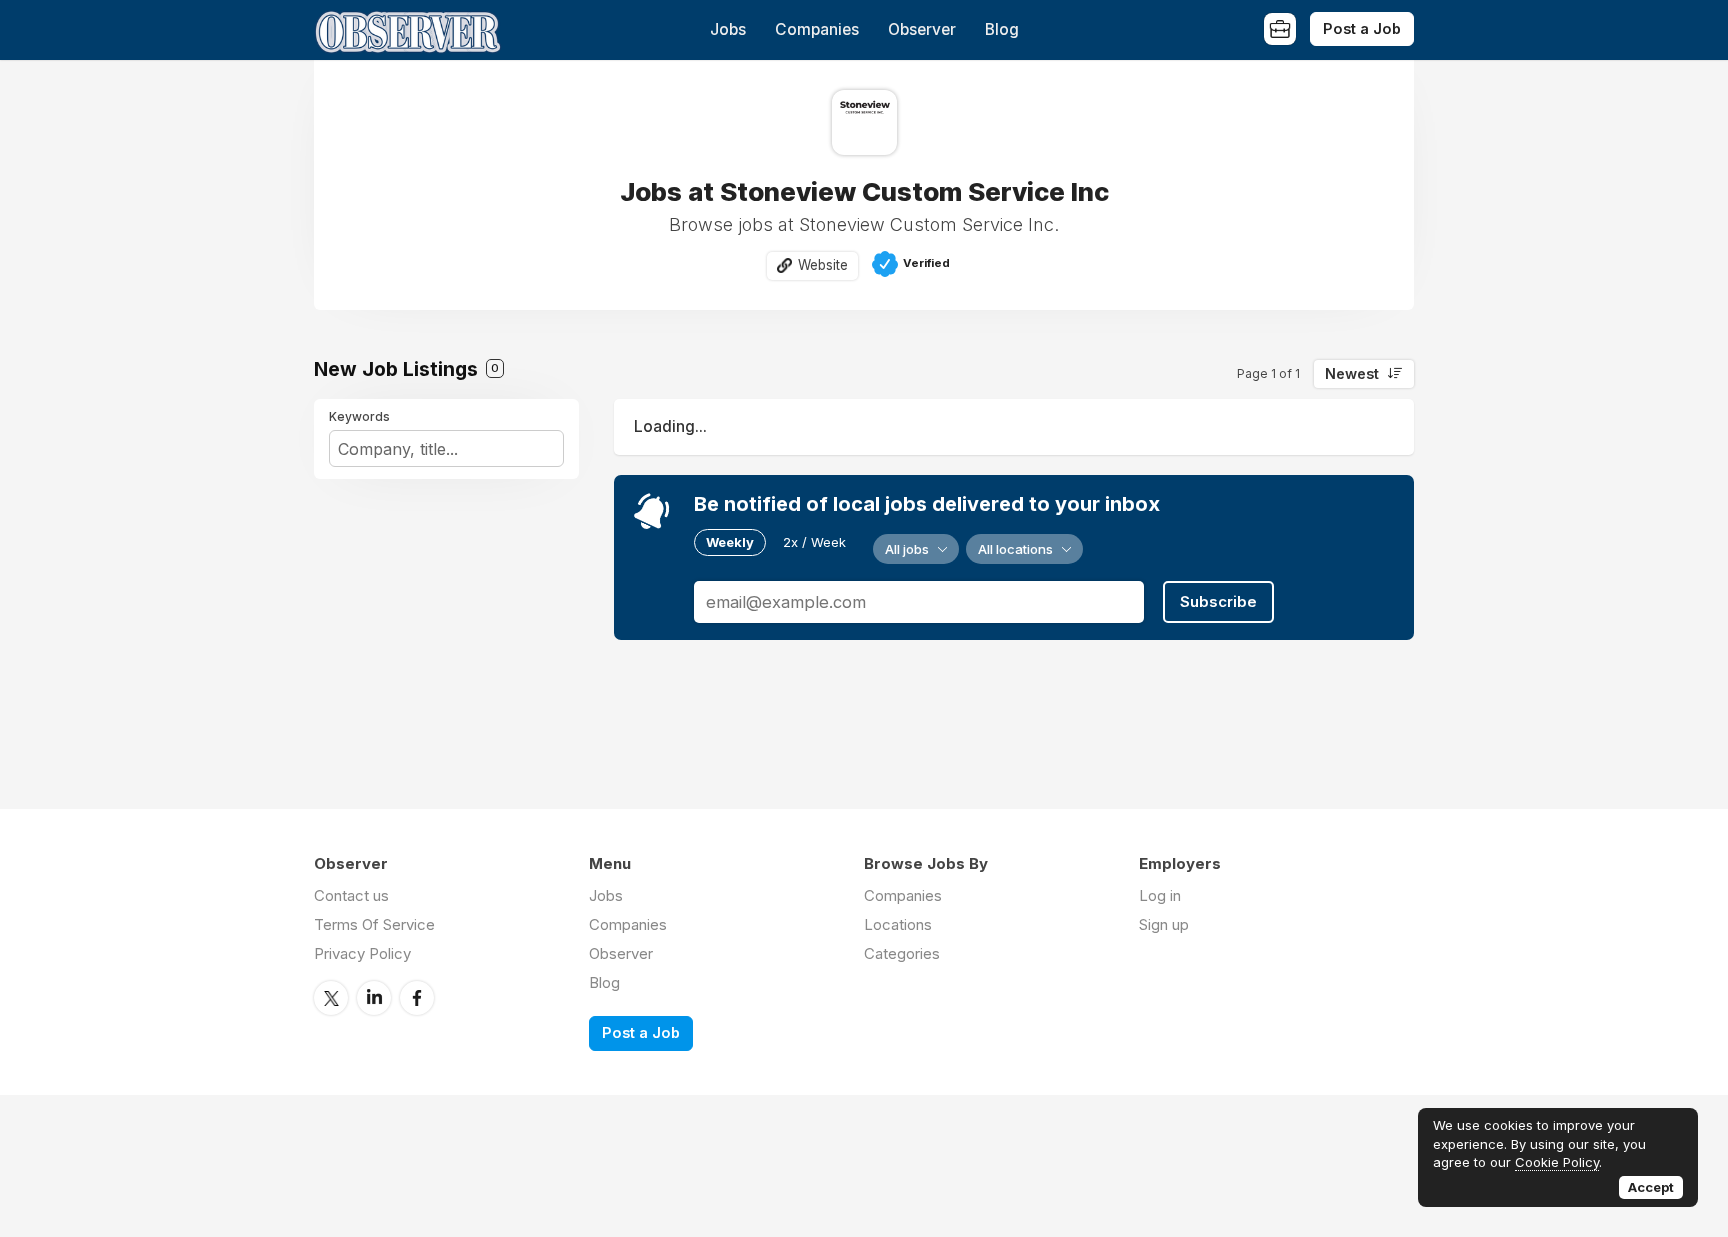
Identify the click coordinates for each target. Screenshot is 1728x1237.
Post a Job (1362, 28)
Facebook (417, 998)
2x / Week (814, 542)
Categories (902, 953)
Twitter (331, 998)
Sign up (1164, 924)
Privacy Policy (362, 953)
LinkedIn (374, 998)
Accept (1651, 1187)
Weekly (730, 542)
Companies (817, 29)
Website (823, 265)
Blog (1002, 29)
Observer (922, 29)
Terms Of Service (374, 924)
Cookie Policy (1557, 1162)
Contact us (351, 895)
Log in (1160, 895)
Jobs (728, 29)
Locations (898, 924)
